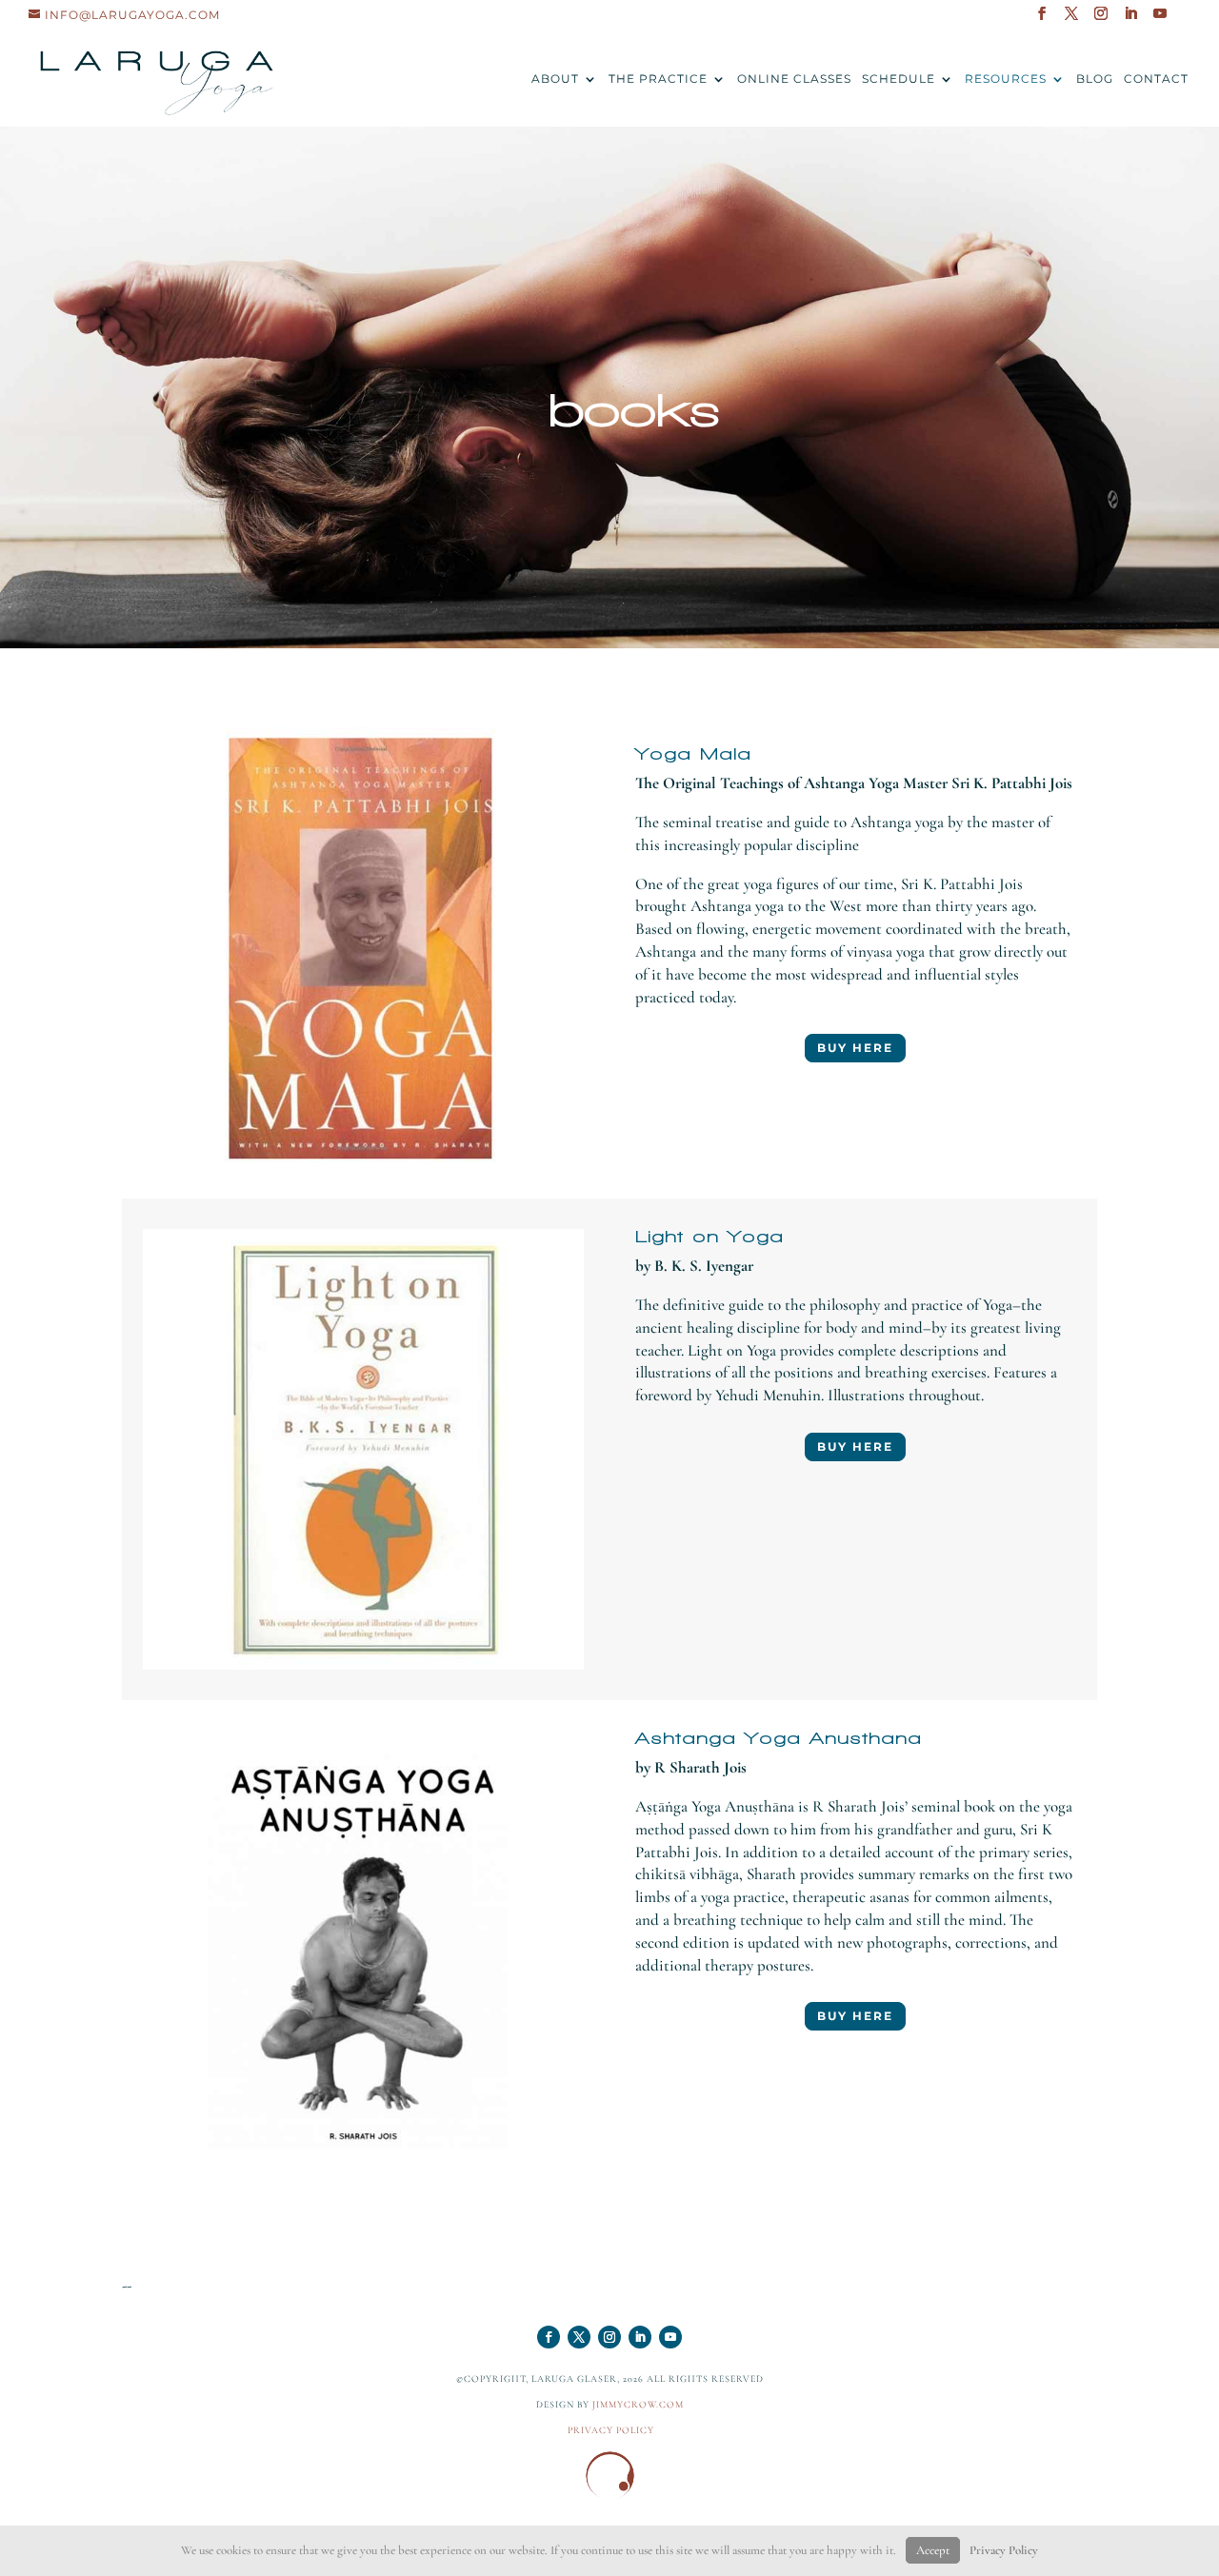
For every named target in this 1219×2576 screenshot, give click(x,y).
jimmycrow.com (638, 2405)
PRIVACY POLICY (611, 2430)
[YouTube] (1160, 19)
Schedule (899, 79)
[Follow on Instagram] (609, 2337)
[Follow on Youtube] (670, 2337)
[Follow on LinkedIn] (640, 2337)
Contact (1156, 79)
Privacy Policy (1004, 2550)
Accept (933, 2550)
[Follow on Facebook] (549, 2337)
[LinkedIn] (1131, 19)
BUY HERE (855, 1048)
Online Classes (794, 79)
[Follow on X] (579, 2337)
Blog (1095, 79)
